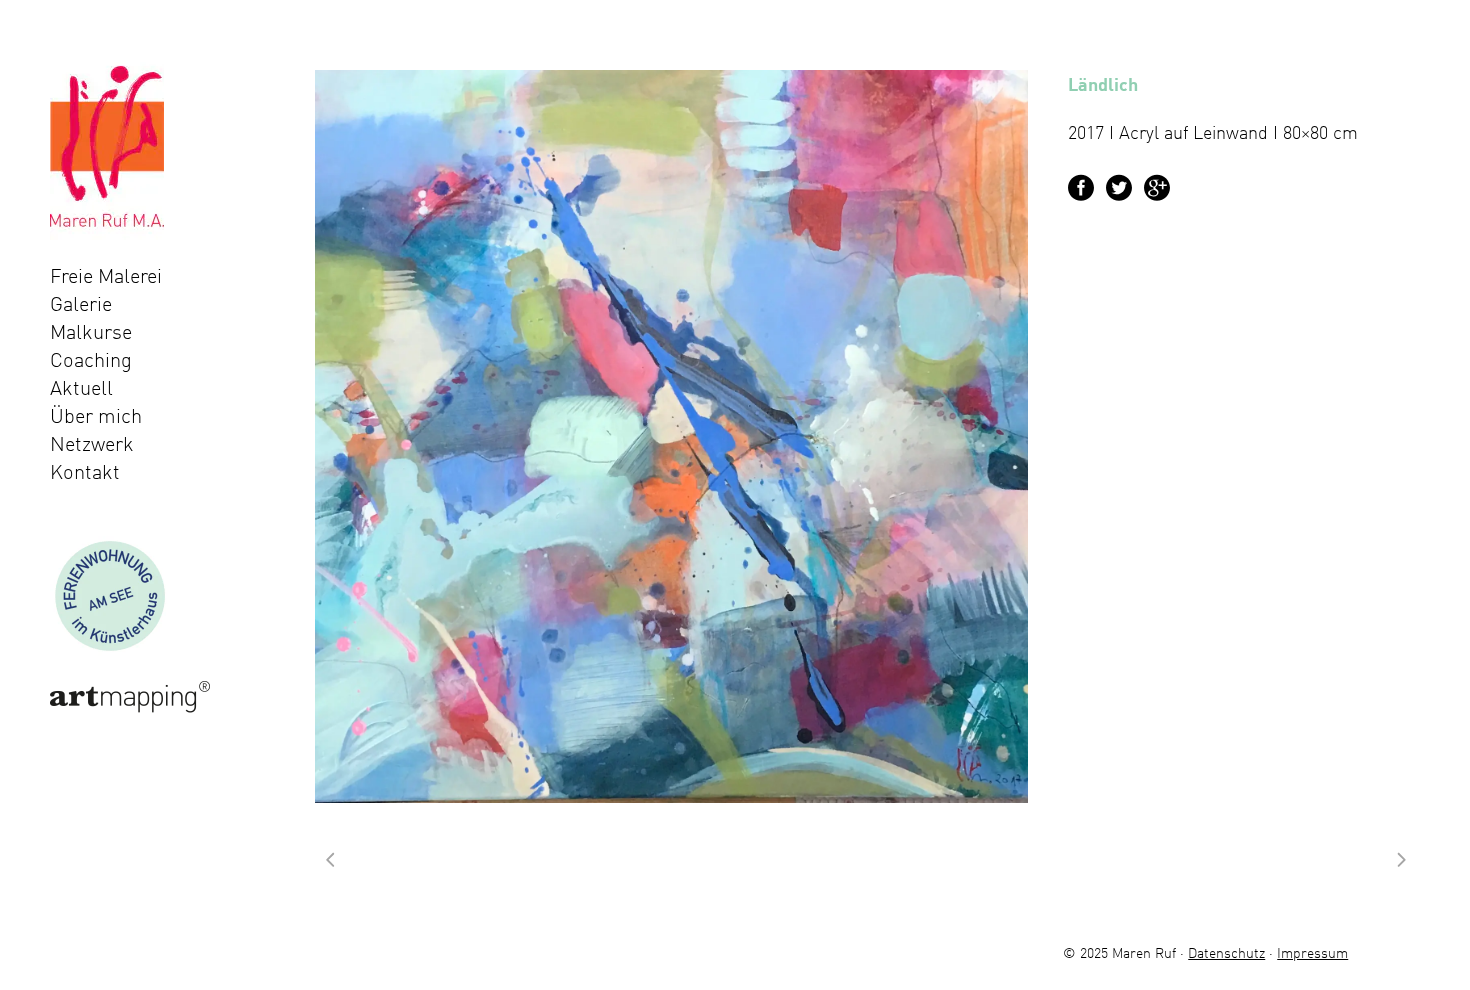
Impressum (1312, 952)
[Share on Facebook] (1081, 185)
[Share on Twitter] (1119, 185)
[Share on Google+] (1157, 185)
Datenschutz (1226, 952)
